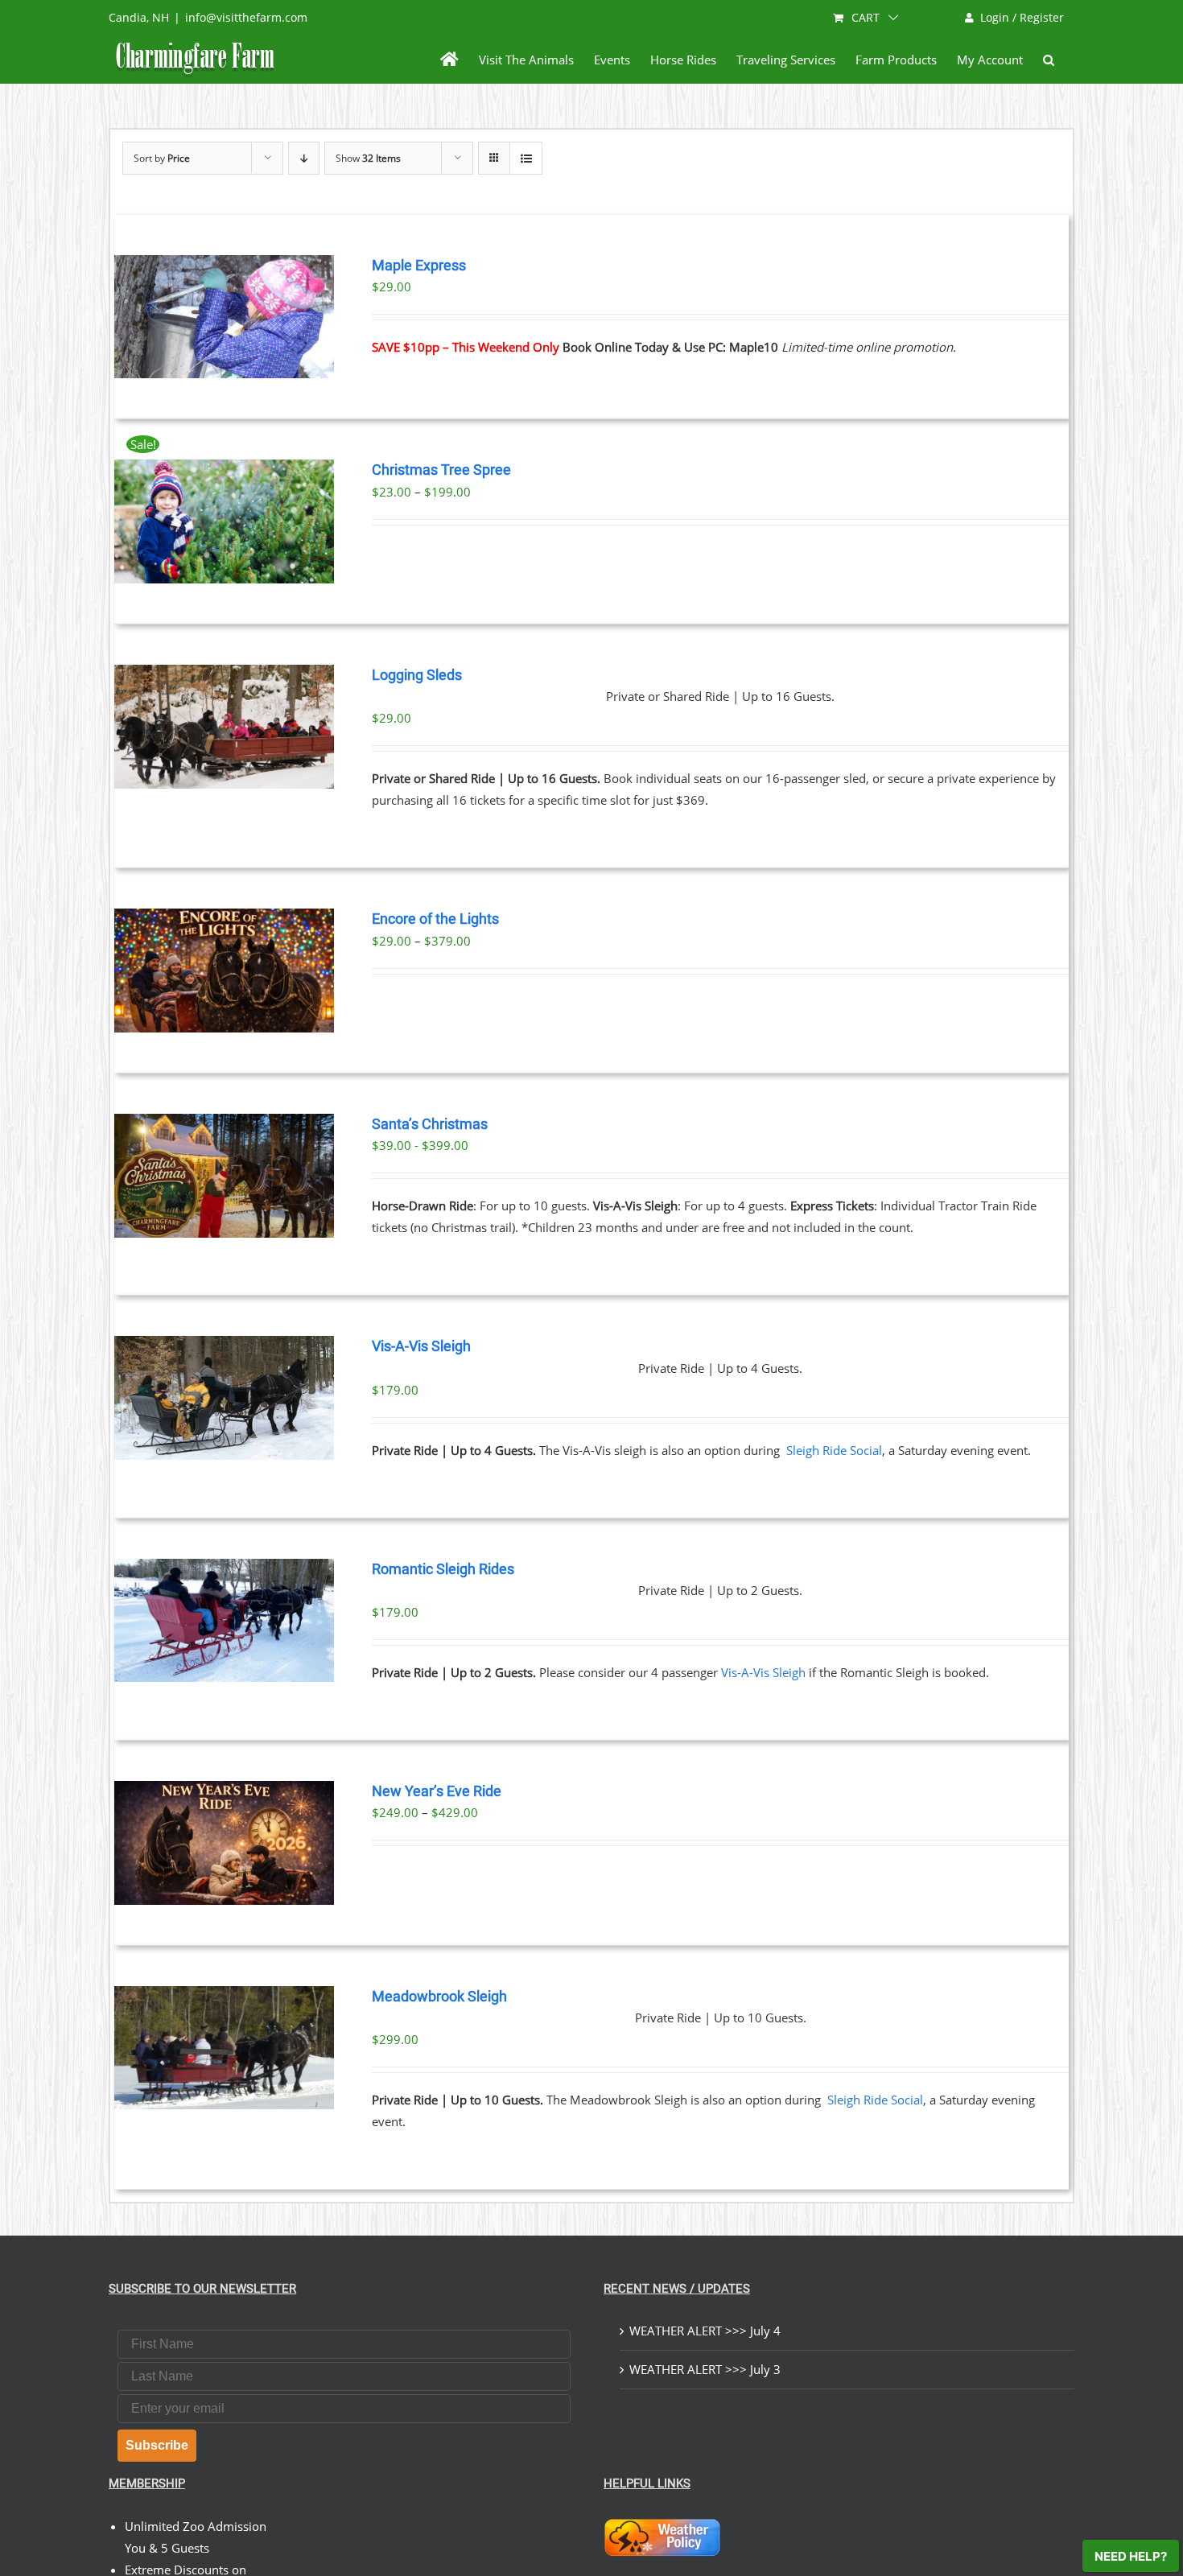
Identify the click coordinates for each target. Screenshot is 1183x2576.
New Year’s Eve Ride (437, 1791)
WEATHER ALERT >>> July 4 (705, 2331)
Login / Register (1022, 17)
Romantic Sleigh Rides (443, 1569)
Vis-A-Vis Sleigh (421, 1346)
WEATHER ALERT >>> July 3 (705, 2369)
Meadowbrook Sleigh (439, 1997)
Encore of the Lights (435, 919)
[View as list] (526, 158)
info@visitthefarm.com (246, 17)
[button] (1049, 60)
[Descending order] (304, 158)
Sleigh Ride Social (834, 1450)
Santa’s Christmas (430, 1124)
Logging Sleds (417, 675)
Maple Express (419, 266)
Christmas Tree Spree (441, 470)
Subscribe (157, 2445)
